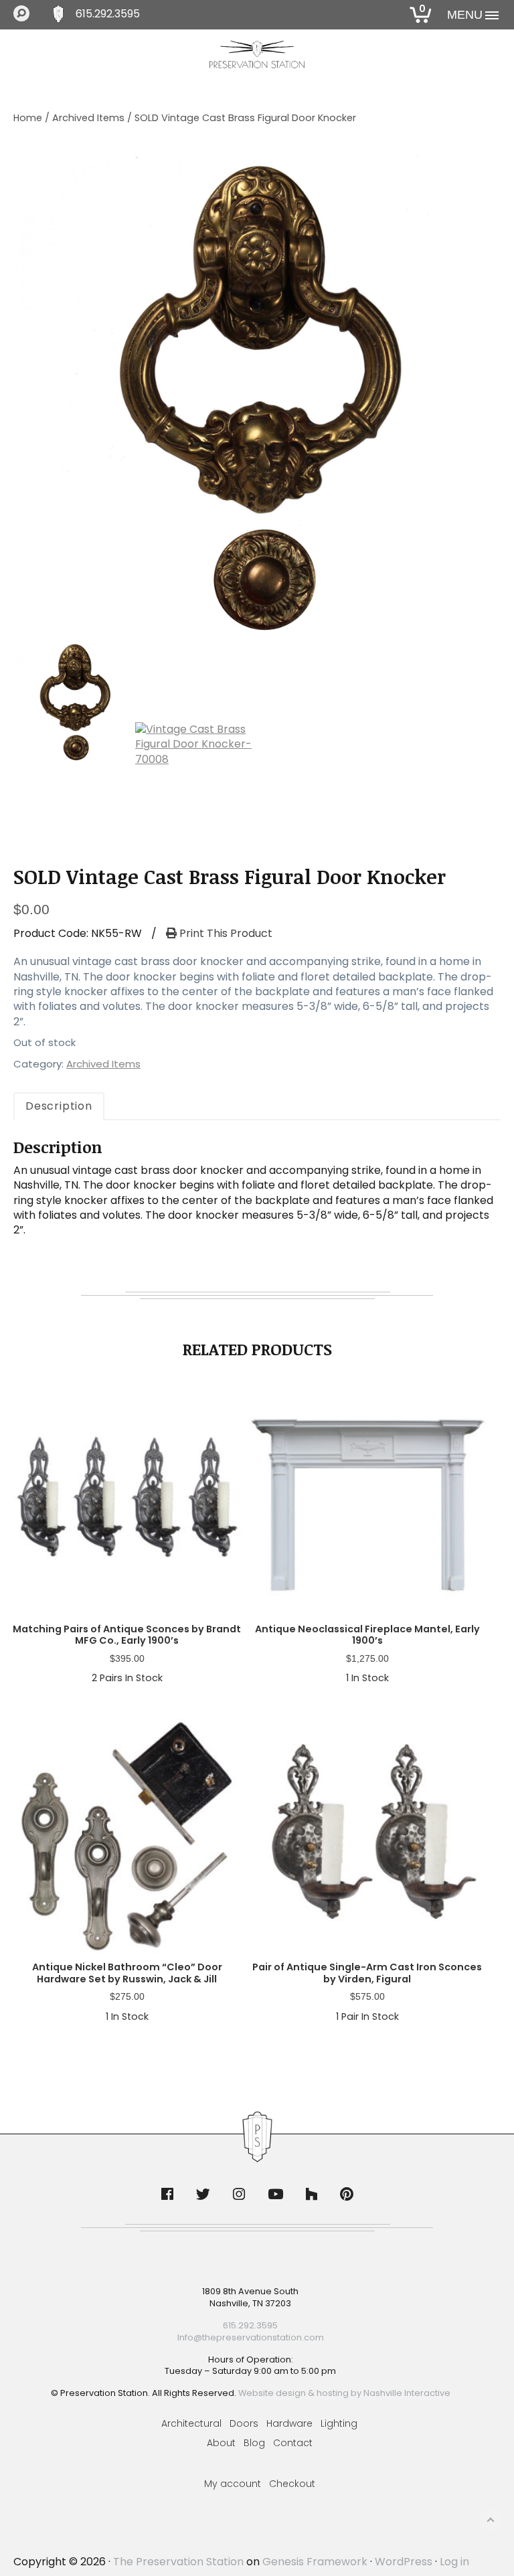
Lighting (339, 2423)
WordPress (404, 2562)
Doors (244, 2423)
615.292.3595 (108, 14)
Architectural (191, 2423)
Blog (254, 2443)
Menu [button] (465, 15)
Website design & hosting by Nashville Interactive (344, 2393)
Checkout (292, 2484)
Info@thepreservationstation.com (251, 2337)
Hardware (289, 2423)
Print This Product (225, 934)
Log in (454, 2562)
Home (28, 118)
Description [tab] (59, 1106)
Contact (293, 2443)
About (221, 2443)
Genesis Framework (315, 2562)
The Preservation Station (178, 2562)
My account (233, 2484)
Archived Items (88, 118)
